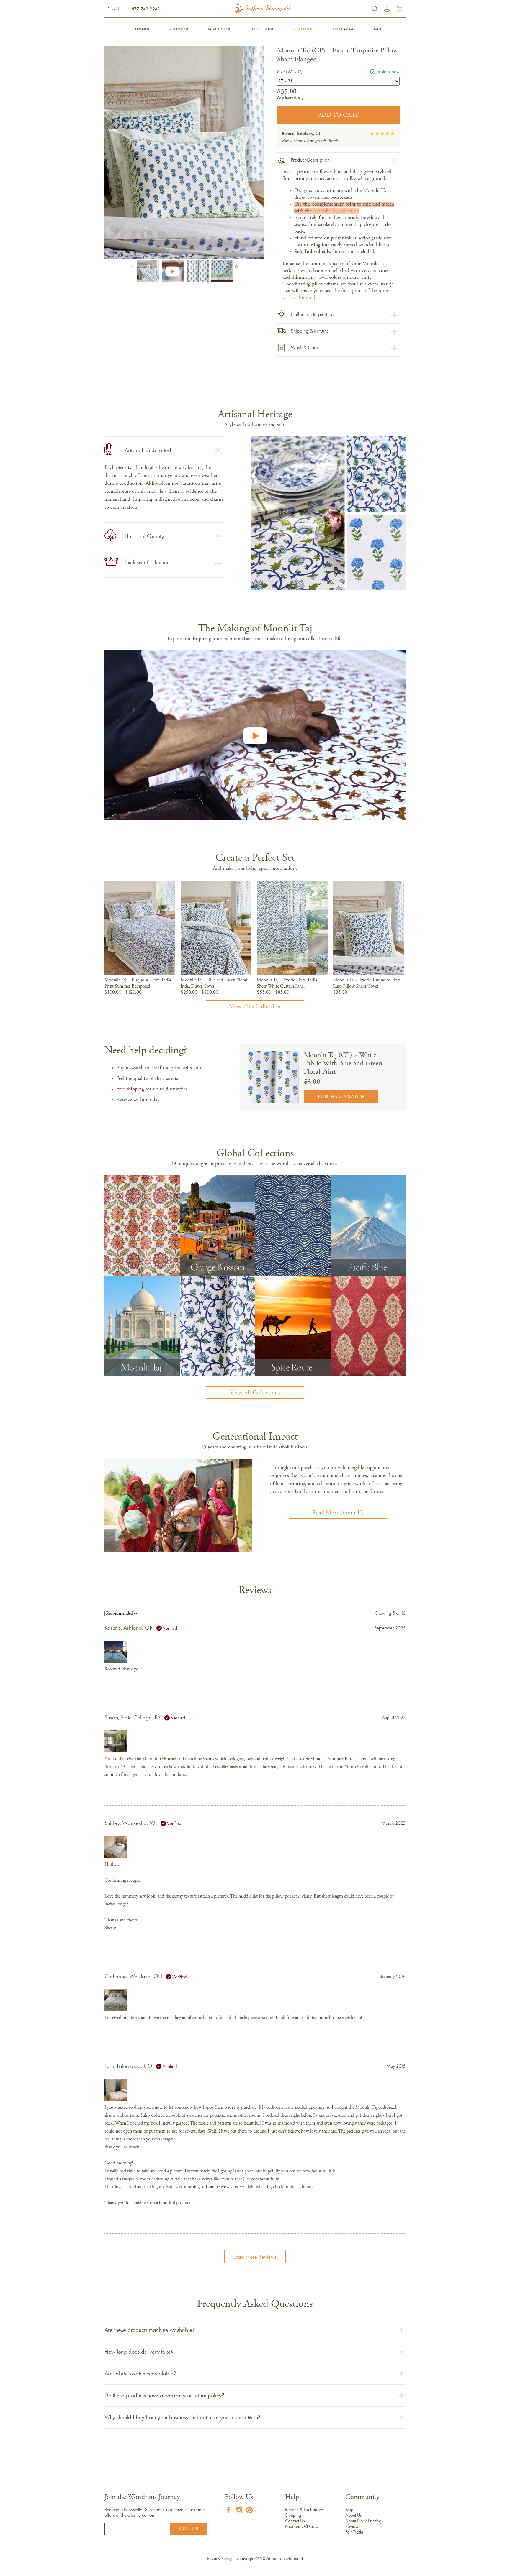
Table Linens (219, 29)
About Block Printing (363, 2521)
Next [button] (235, 265)
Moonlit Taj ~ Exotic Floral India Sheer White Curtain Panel (287, 983)
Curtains (141, 29)
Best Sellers (303, 29)
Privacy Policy (219, 2558)
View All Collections (255, 1393)
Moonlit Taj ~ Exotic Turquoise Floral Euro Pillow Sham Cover (367, 983)
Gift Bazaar (344, 29)
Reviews (353, 2526)
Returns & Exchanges (304, 2510)
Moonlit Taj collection (336, 211)
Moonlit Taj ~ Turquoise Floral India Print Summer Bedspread (138, 983)
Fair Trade (354, 2532)
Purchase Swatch (341, 1097)
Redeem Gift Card (302, 2526)
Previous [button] (133, 265)
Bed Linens (179, 29)
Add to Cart (339, 115)
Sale (378, 29)
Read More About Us (338, 1513)
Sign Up (188, 2529)
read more (302, 298)
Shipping (293, 2515)
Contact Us (295, 2521)
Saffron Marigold (287, 2558)
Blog (349, 2510)
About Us (354, 2515)
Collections (262, 29)
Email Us (115, 9)
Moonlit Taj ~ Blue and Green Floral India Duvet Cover (214, 983)
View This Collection (255, 1007)
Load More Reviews (255, 2257)
